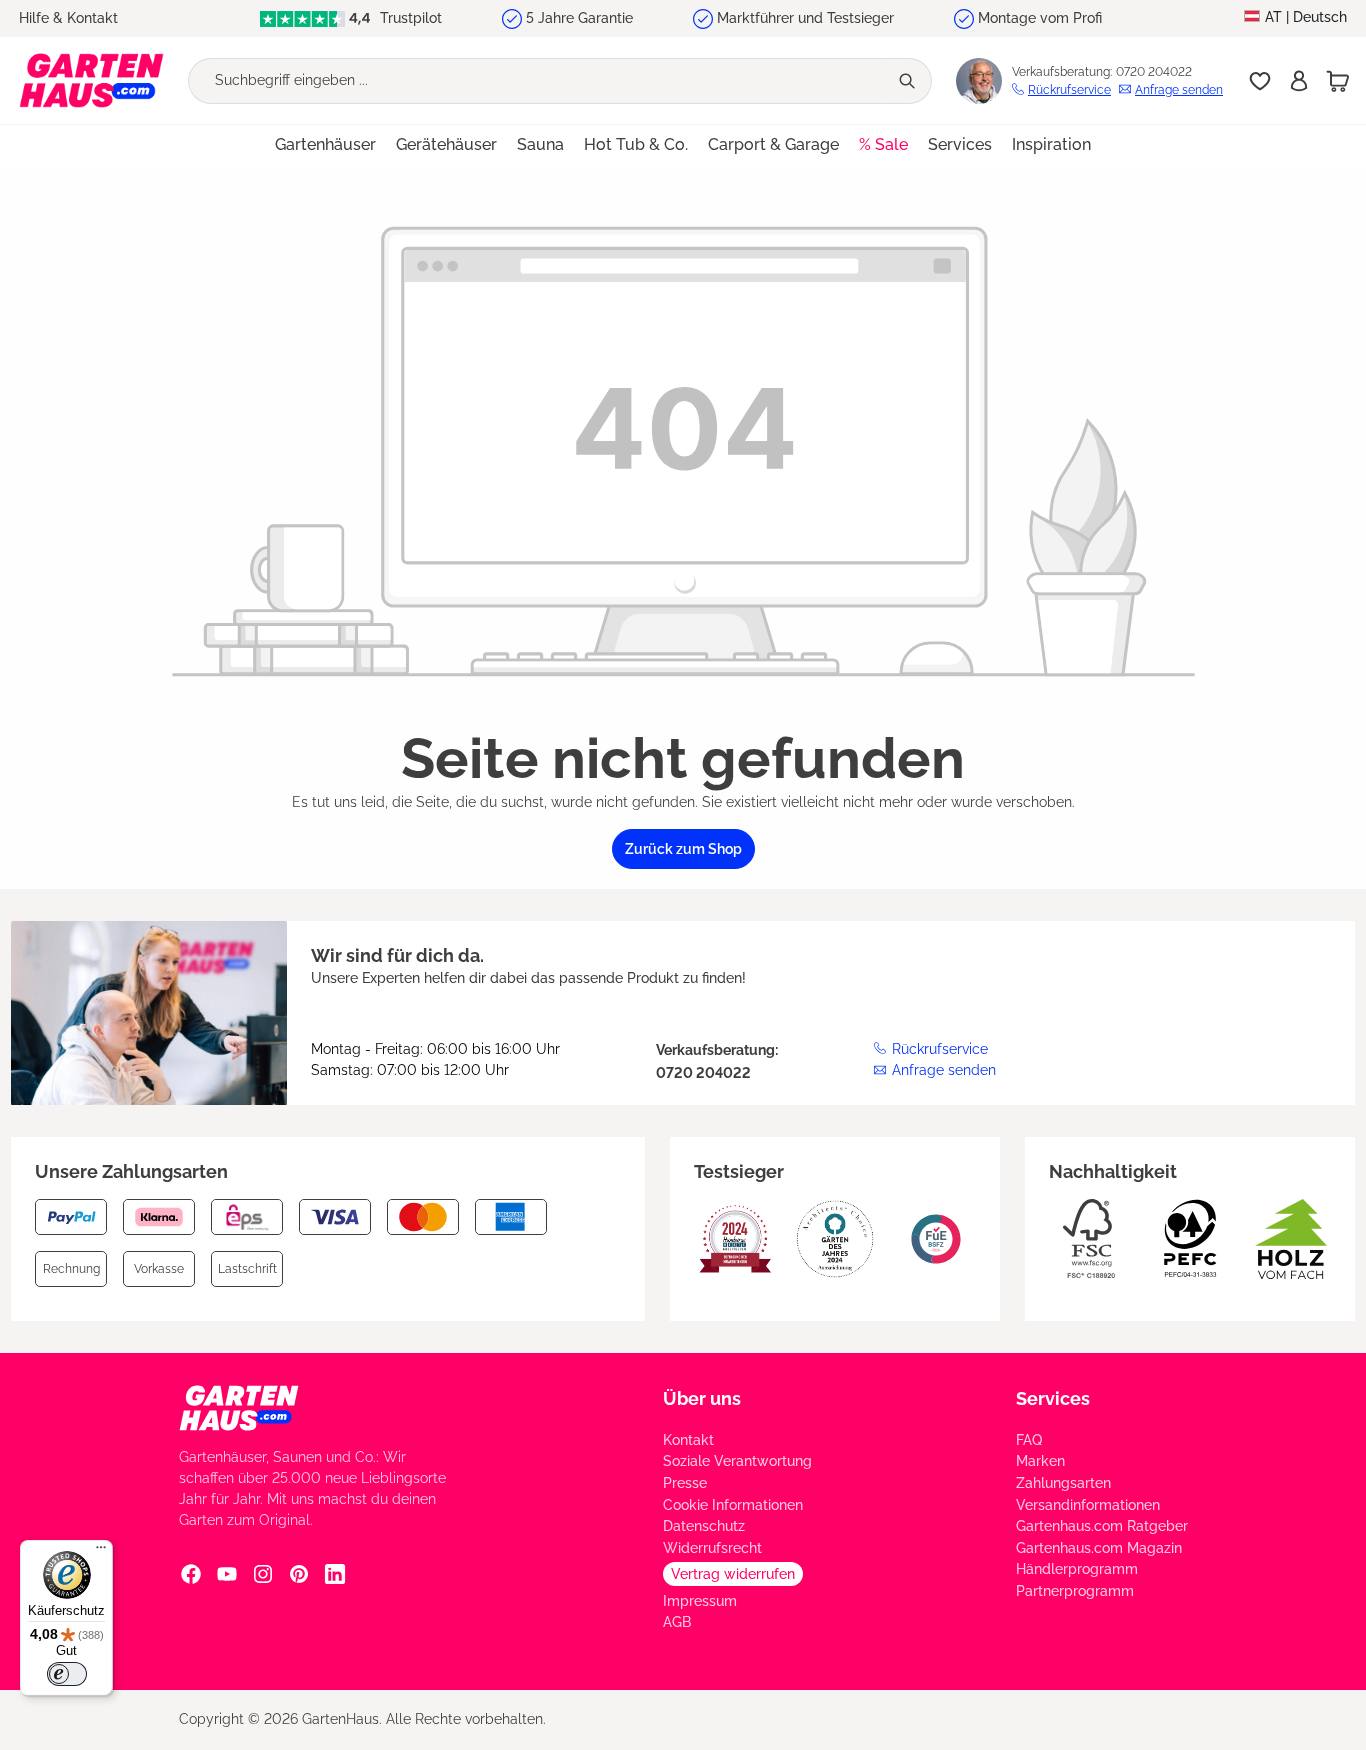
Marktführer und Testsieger (805, 18)
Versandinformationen (1088, 1505)
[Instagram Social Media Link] (263, 1574)
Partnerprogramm (1075, 1591)
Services (1053, 1398)
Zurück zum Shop (683, 849)
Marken (1040, 1461)
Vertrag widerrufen (733, 1574)
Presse (685, 1483)
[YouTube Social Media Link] (227, 1574)
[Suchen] (909, 81)
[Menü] (101, 1552)
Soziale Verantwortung (737, 1461)
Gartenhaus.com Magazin (1099, 1548)
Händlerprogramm (1077, 1569)
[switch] (67, 1674)
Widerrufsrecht (712, 1548)
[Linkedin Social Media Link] (335, 1574)
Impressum (700, 1601)
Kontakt (688, 1440)
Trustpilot (409, 18)
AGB (677, 1622)
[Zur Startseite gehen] (91, 80)
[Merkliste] (1260, 81)
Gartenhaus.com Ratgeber (1102, 1526)
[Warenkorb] (1338, 81)
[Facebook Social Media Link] (191, 1574)
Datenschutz (704, 1526)
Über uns (702, 1398)
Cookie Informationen (733, 1505)
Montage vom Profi (1040, 18)
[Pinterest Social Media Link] (299, 1574)
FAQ (1029, 1440)
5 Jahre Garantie (579, 18)
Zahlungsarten (1063, 1483)
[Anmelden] (1299, 81)
